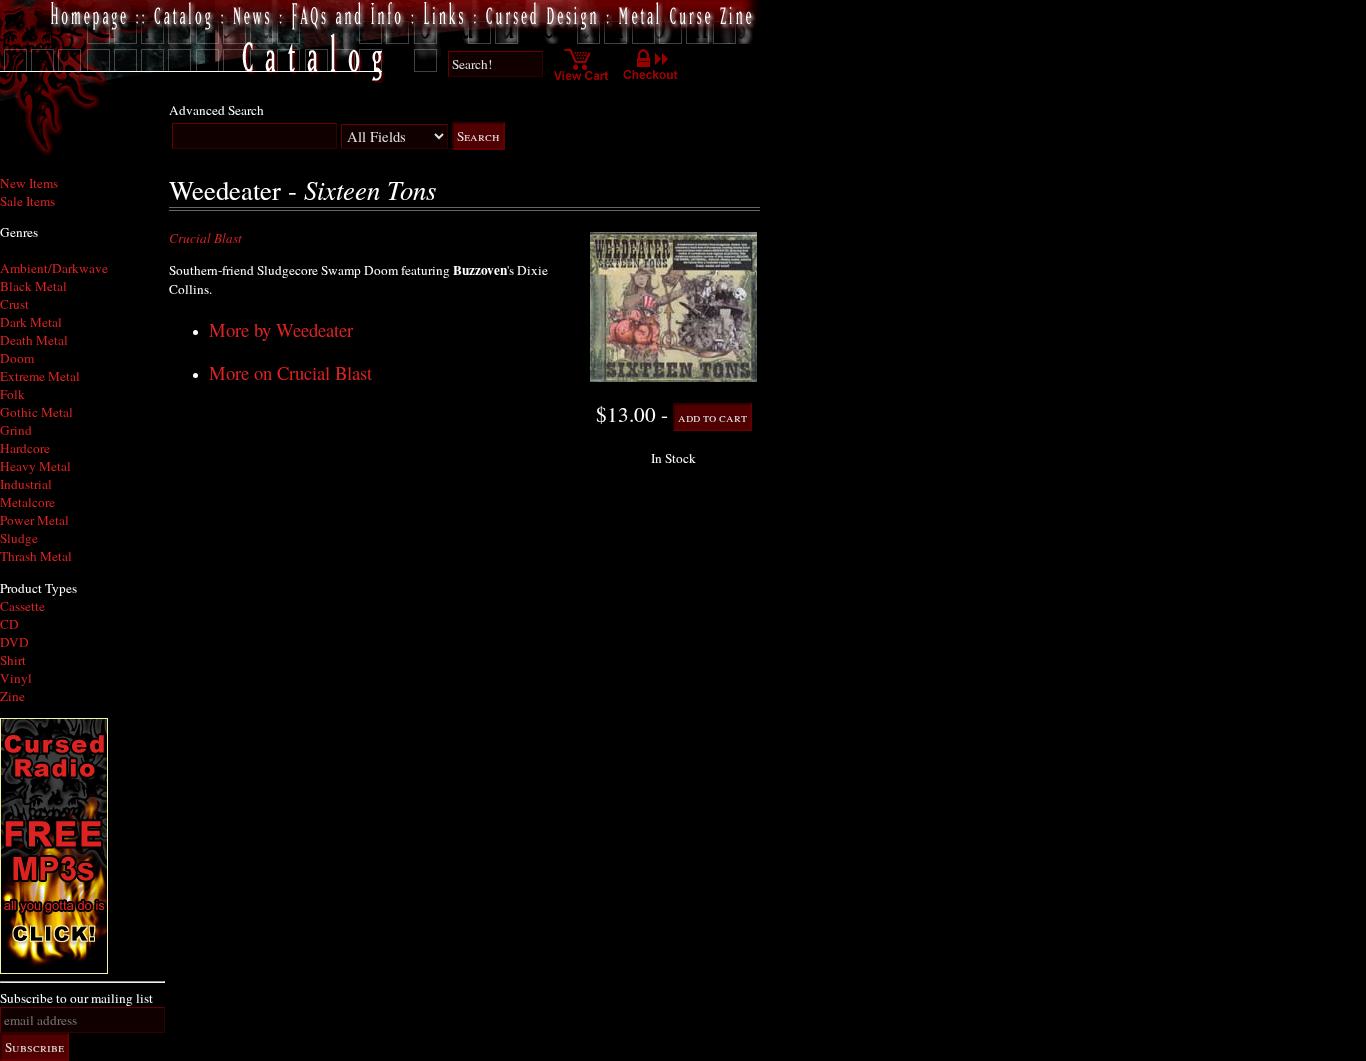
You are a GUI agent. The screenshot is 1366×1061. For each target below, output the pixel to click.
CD (9, 624)
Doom (17, 358)
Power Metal (34, 520)
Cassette (22, 606)
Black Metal (33, 286)
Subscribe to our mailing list (76, 998)
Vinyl (16, 678)
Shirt (13, 660)
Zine (12, 696)
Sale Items (27, 201)
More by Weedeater (281, 329)
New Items (29, 183)
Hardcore (25, 448)
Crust (14, 304)
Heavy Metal (35, 466)
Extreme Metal (40, 376)
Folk (12, 394)
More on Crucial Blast (290, 372)
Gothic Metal (36, 412)
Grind (16, 430)
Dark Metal (31, 322)
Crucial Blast (205, 238)
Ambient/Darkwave (54, 268)
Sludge (19, 538)
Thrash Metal (36, 556)
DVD (14, 642)
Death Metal (34, 340)
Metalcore (27, 502)
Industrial (26, 484)
